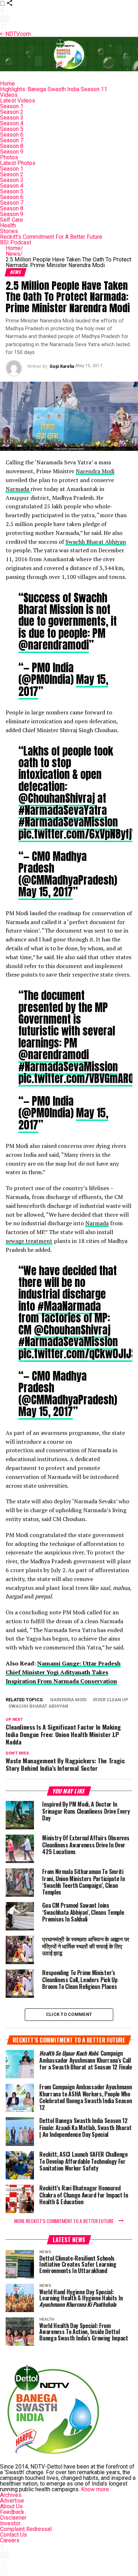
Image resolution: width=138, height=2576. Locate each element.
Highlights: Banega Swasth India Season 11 (54, 89)
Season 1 (12, 106)
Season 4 (12, 123)
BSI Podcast (16, 242)
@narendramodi (54, 645)
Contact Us (13, 2535)
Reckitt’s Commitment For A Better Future (51, 237)
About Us (11, 2506)
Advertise (12, 2501)
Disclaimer (13, 2518)
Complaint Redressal (26, 2529)
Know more (95, 2489)
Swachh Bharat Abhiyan (96, 542)
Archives (11, 2495)
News (14, 254)
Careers (10, 2540)
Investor (10, 2523)
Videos (9, 95)
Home (7, 84)
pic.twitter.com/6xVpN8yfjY (77, 834)
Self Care (11, 220)
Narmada (18, 489)
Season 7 (12, 140)
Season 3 (12, 118)
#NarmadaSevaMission (68, 822)
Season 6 (12, 135)
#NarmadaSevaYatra (63, 810)
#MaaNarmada (69, 1306)
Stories (9, 231)
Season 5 (12, 129)
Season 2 (12, 112)
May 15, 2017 (46, 892)
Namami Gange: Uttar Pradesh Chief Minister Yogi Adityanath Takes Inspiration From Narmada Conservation (63, 1672)
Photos (9, 157)
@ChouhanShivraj (57, 798)
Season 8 (12, 146)
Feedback (12, 2512)
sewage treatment (29, 1241)
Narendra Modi (95, 471)
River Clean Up (111, 1700)
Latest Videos (18, 101)
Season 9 (12, 152)
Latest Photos (18, 163)
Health (8, 225)
